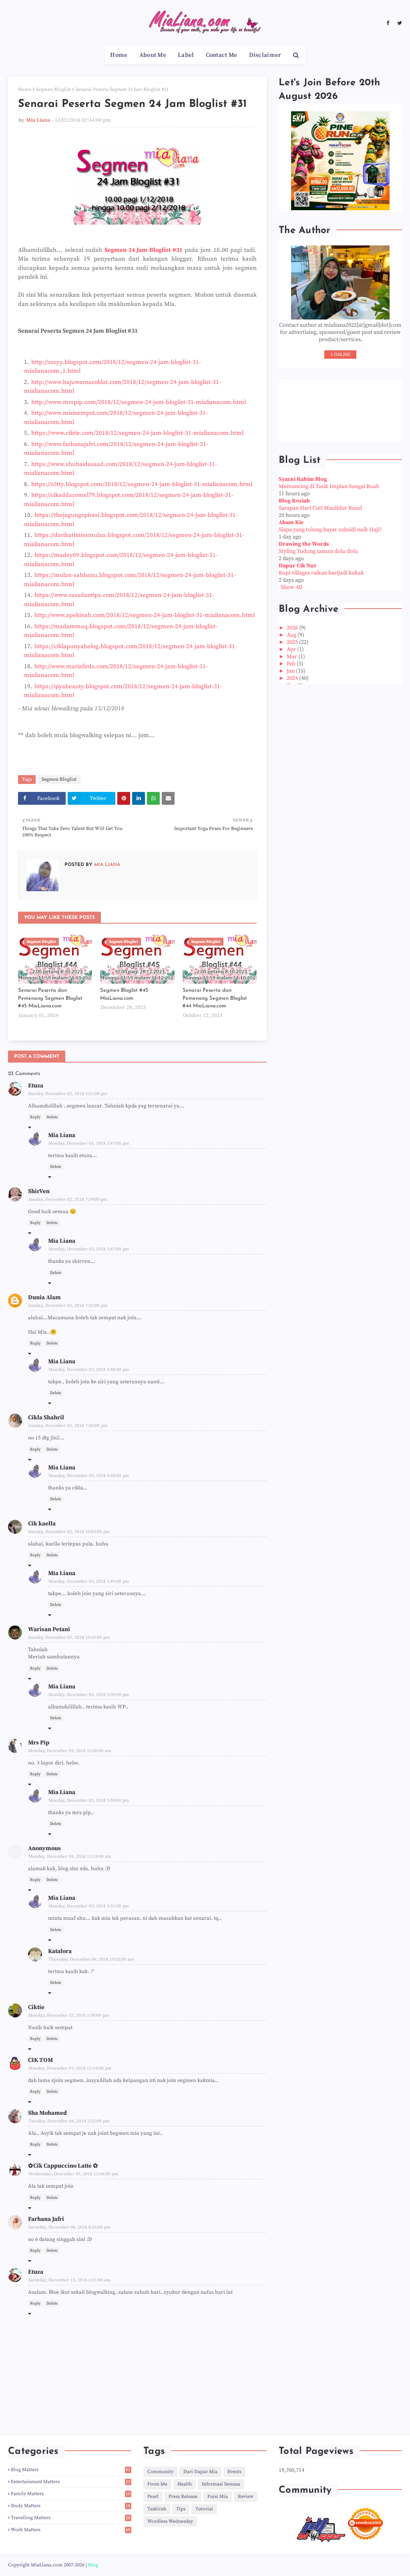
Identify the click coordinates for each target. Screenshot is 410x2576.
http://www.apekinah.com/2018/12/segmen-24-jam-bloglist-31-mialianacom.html (145, 615)
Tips (181, 2509)
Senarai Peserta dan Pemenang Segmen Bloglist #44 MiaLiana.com (215, 998)
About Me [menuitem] (153, 55)
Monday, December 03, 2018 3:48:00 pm (89, 1370)
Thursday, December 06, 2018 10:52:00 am (91, 1959)
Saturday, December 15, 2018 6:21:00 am (69, 2280)
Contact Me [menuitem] (222, 55)
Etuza (36, 1086)
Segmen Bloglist (53, 89)
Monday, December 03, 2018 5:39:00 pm (69, 2015)
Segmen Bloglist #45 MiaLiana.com (124, 994)
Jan (291, 671)
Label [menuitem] (186, 55)
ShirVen (39, 1191)
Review (246, 2497)
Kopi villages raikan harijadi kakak (321, 573)
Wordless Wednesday (170, 2521)
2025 (293, 642)
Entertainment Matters (71, 2482)
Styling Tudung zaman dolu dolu (318, 551)
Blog (93, 2565)
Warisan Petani (49, 1629)
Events (234, 2472)
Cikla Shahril (46, 1418)
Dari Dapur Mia (200, 2472)
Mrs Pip (39, 1743)
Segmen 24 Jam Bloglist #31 (144, 250)
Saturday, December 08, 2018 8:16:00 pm (69, 2227)
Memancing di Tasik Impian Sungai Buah (329, 486)
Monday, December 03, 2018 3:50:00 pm (89, 1695)
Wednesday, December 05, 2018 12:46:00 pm (73, 2174)
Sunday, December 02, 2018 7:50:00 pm (68, 1426)
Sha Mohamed (47, 2113)
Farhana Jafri (46, 2219)
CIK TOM (40, 2060)
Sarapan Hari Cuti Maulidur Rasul (320, 508)
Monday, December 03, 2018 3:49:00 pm (89, 1581)
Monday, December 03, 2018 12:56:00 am (70, 1751)
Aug (292, 635)
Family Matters (71, 2494)
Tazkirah (157, 2509)
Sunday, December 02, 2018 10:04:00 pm (69, 1532)
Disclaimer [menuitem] (265, 55)
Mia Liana (38, 120)
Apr (292, 649)
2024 (293, 678)
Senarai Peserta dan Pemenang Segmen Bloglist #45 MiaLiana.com (50, 998)
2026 (293, 628)
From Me (157, 2484)
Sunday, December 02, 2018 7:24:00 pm (68, 1200)
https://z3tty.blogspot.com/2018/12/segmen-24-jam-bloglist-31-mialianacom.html (142, 484)
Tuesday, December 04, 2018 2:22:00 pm (69, 2121)
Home (25, 89)
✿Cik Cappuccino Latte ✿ (63, 2166)
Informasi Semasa (221, 2484)
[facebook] (388, 23)
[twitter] (399, 23)
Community (160, 2472)
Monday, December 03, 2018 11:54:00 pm (70, 2068)
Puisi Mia (218, 2497)
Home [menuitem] (119, 55)
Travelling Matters (71, 2518)
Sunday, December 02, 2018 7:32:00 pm (68, 1306)
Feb (292, 664)
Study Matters (71, 2506)
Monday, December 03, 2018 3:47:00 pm (89, 1143)
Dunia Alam (44, 1297)
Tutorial (204, 2509)
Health (185, 2484)
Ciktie (36, 2007)
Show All (291, 587)
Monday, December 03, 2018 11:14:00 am (70, 1857)
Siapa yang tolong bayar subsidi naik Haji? (330, 530)
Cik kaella (42, 1524)
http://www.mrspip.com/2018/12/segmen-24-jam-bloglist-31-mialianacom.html (139, 402)
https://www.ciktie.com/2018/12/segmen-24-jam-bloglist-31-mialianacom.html (137, 433)
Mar (292, 657)
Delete (52, 1117)
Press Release (183, 2497)
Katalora (60, 1951)
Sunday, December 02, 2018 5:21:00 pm (68, 1094)
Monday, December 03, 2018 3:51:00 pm (89, 1906)
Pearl (153, 2497)
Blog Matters (71, 2470)
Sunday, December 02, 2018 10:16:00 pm (69, 1638)
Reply (35, 1117)
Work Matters (71, 2530)
